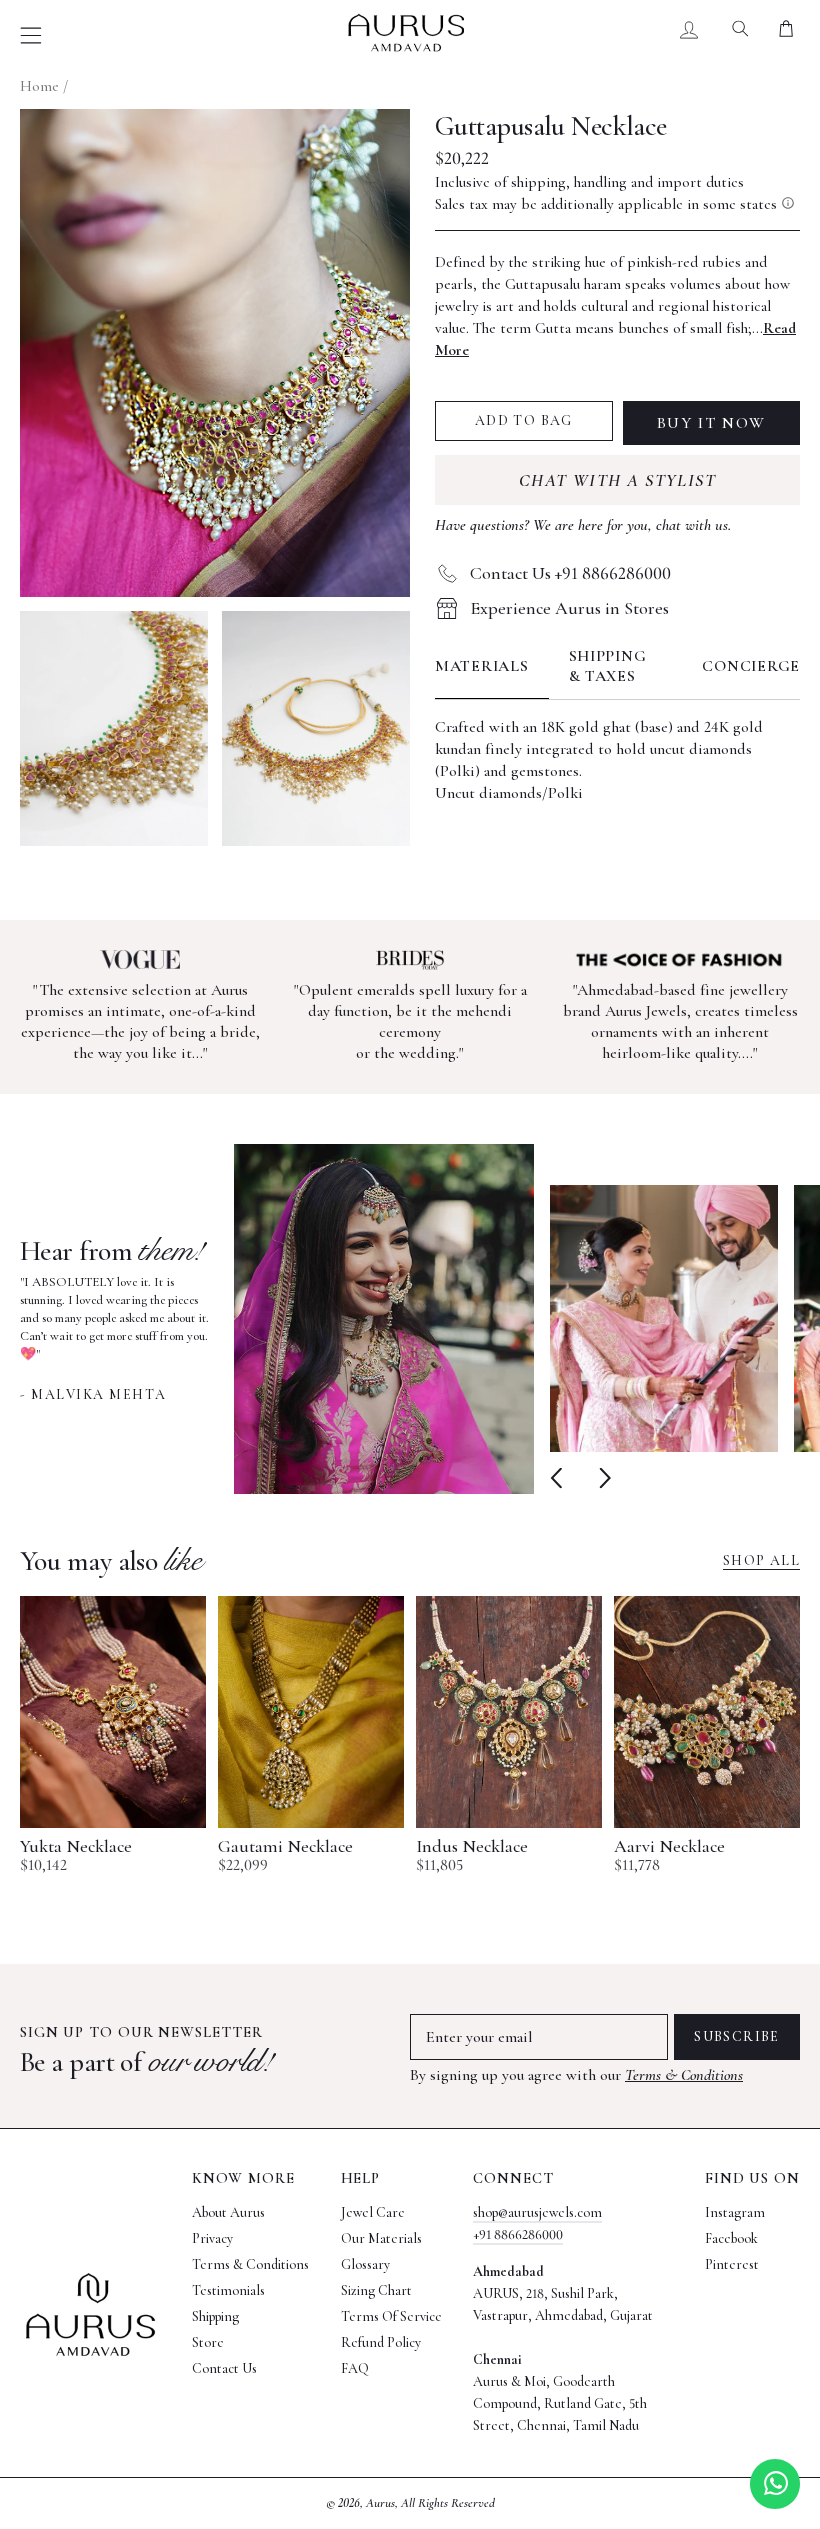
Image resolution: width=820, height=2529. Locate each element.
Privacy (212, 2238)
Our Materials (381, 2238)
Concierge (751, 666)
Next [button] (600, 1477)
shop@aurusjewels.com (537, 2212)
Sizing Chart (376, 2290)
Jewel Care (373, 2212)
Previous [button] (560, 1477)
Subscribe (737, 2036)
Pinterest (732, 2264)
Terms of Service (391, 2316)
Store (208, 2342)
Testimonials (228, 2290)
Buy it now (711, 423)
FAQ (355, 2368)
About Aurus (228, 2212)
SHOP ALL (761, 1560)
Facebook (731, 2238)
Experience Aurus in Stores (569, 608)
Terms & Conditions (684, 2075)
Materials (482, 666)
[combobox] (740, 33)
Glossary (365, 2264)
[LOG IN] (689, 33)
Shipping (215, 2316)
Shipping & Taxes (608, 666)
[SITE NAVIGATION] (31, 35)
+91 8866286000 (518, 2234)
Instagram (735, 2212)
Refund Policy (381, 2342)
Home (39, 86)
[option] (277, 1319)
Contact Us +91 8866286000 (570, 573)
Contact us (224, 2368)
